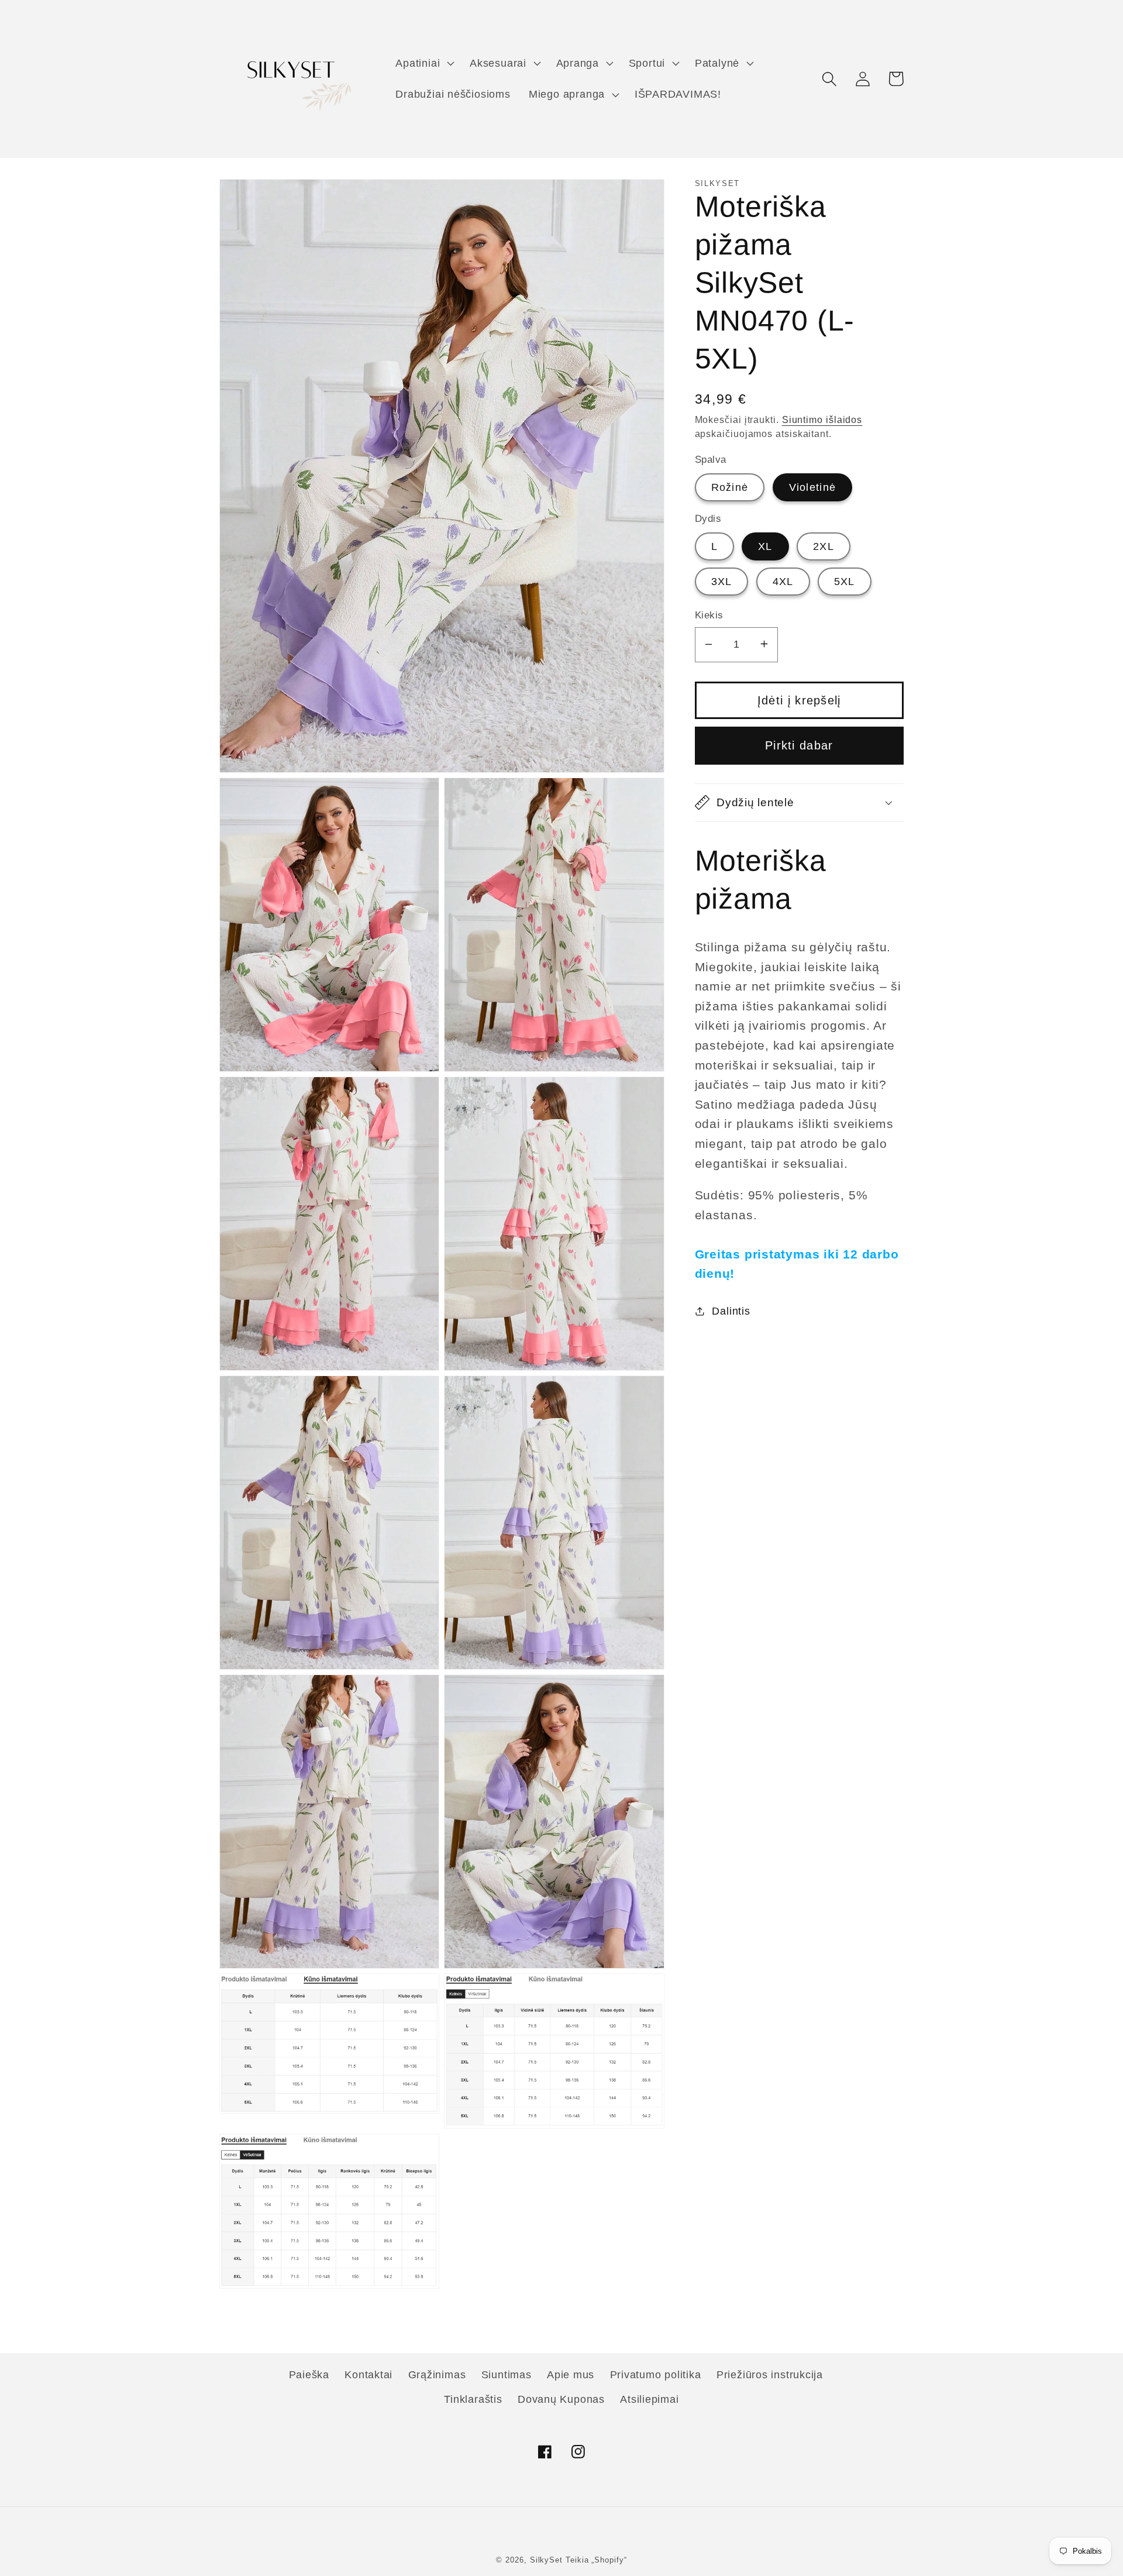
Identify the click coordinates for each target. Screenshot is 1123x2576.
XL (765, 546)
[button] (424, 63)
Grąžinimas (437, 2375)
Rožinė (730, 487)
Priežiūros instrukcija (770, 2375)
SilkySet (548, 2560)
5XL (845, 581)
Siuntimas (507, 2375)
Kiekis (709, 615)
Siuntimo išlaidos (822, 419)
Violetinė (813, 487)
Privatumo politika (656, 2375)
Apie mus (571, 2375)
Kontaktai (368, 2375)
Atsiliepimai (649, 2399)
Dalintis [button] (731, 1311)
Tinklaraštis (473, 2399)
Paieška (309, 2375)
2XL (824, 546)
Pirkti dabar (799, 745)
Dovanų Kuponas (561, 2399)
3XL (722, 581)
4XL (783, 581)
